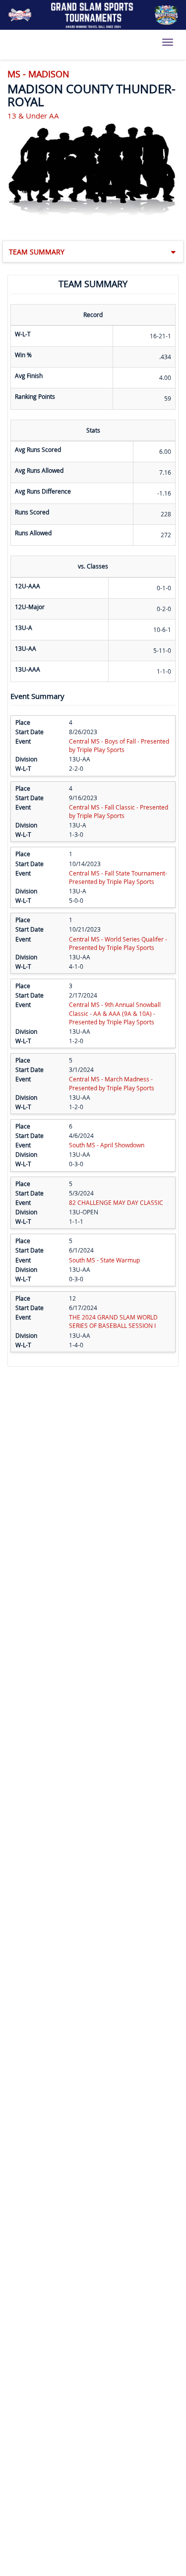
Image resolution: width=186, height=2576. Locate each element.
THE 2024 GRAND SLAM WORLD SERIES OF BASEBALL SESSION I (113, 1321)
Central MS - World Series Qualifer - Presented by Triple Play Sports (118, 943)
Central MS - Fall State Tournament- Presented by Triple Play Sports (118, 877)
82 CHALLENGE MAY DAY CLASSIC (116, 1202)
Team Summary (37, 252)
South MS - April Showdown (107, 1145)
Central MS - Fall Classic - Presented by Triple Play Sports (119, 811)
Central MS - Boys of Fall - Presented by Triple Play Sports (119, 745)
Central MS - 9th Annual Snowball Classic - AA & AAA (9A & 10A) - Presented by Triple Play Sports (115, 1013)
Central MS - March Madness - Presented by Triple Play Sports (112, 1083)
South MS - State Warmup (104, 1260)
